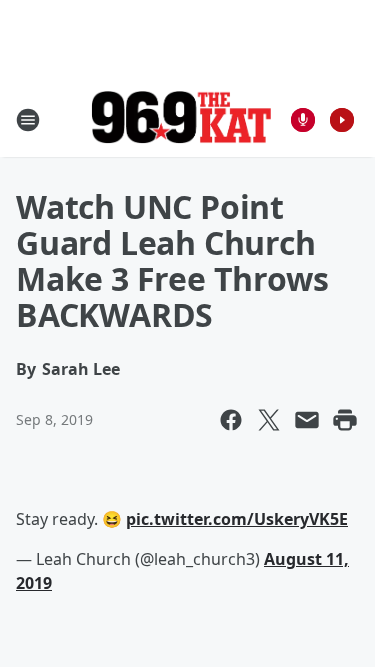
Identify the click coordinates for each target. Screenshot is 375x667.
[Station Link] (181, 119)
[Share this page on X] (269, 420)
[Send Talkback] (303, 120)
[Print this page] (345, 420)
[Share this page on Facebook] (231, 420)
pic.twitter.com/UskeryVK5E (237, 519)
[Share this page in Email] (307, 420)
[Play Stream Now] (342, 120)
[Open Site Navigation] (28, 120)
